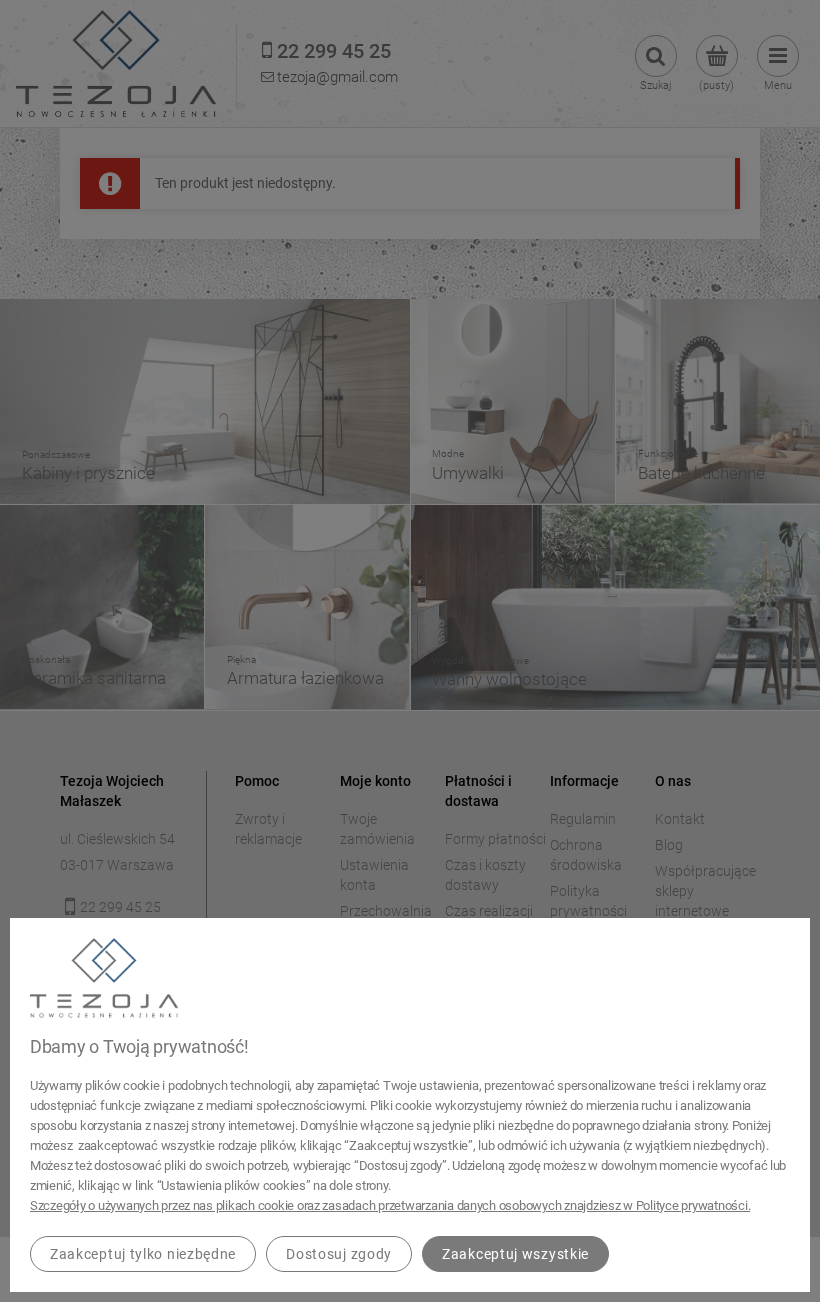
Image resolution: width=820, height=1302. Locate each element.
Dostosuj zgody (339, 1254)
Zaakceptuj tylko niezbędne (143, 1254)
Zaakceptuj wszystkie (515, 1254)
